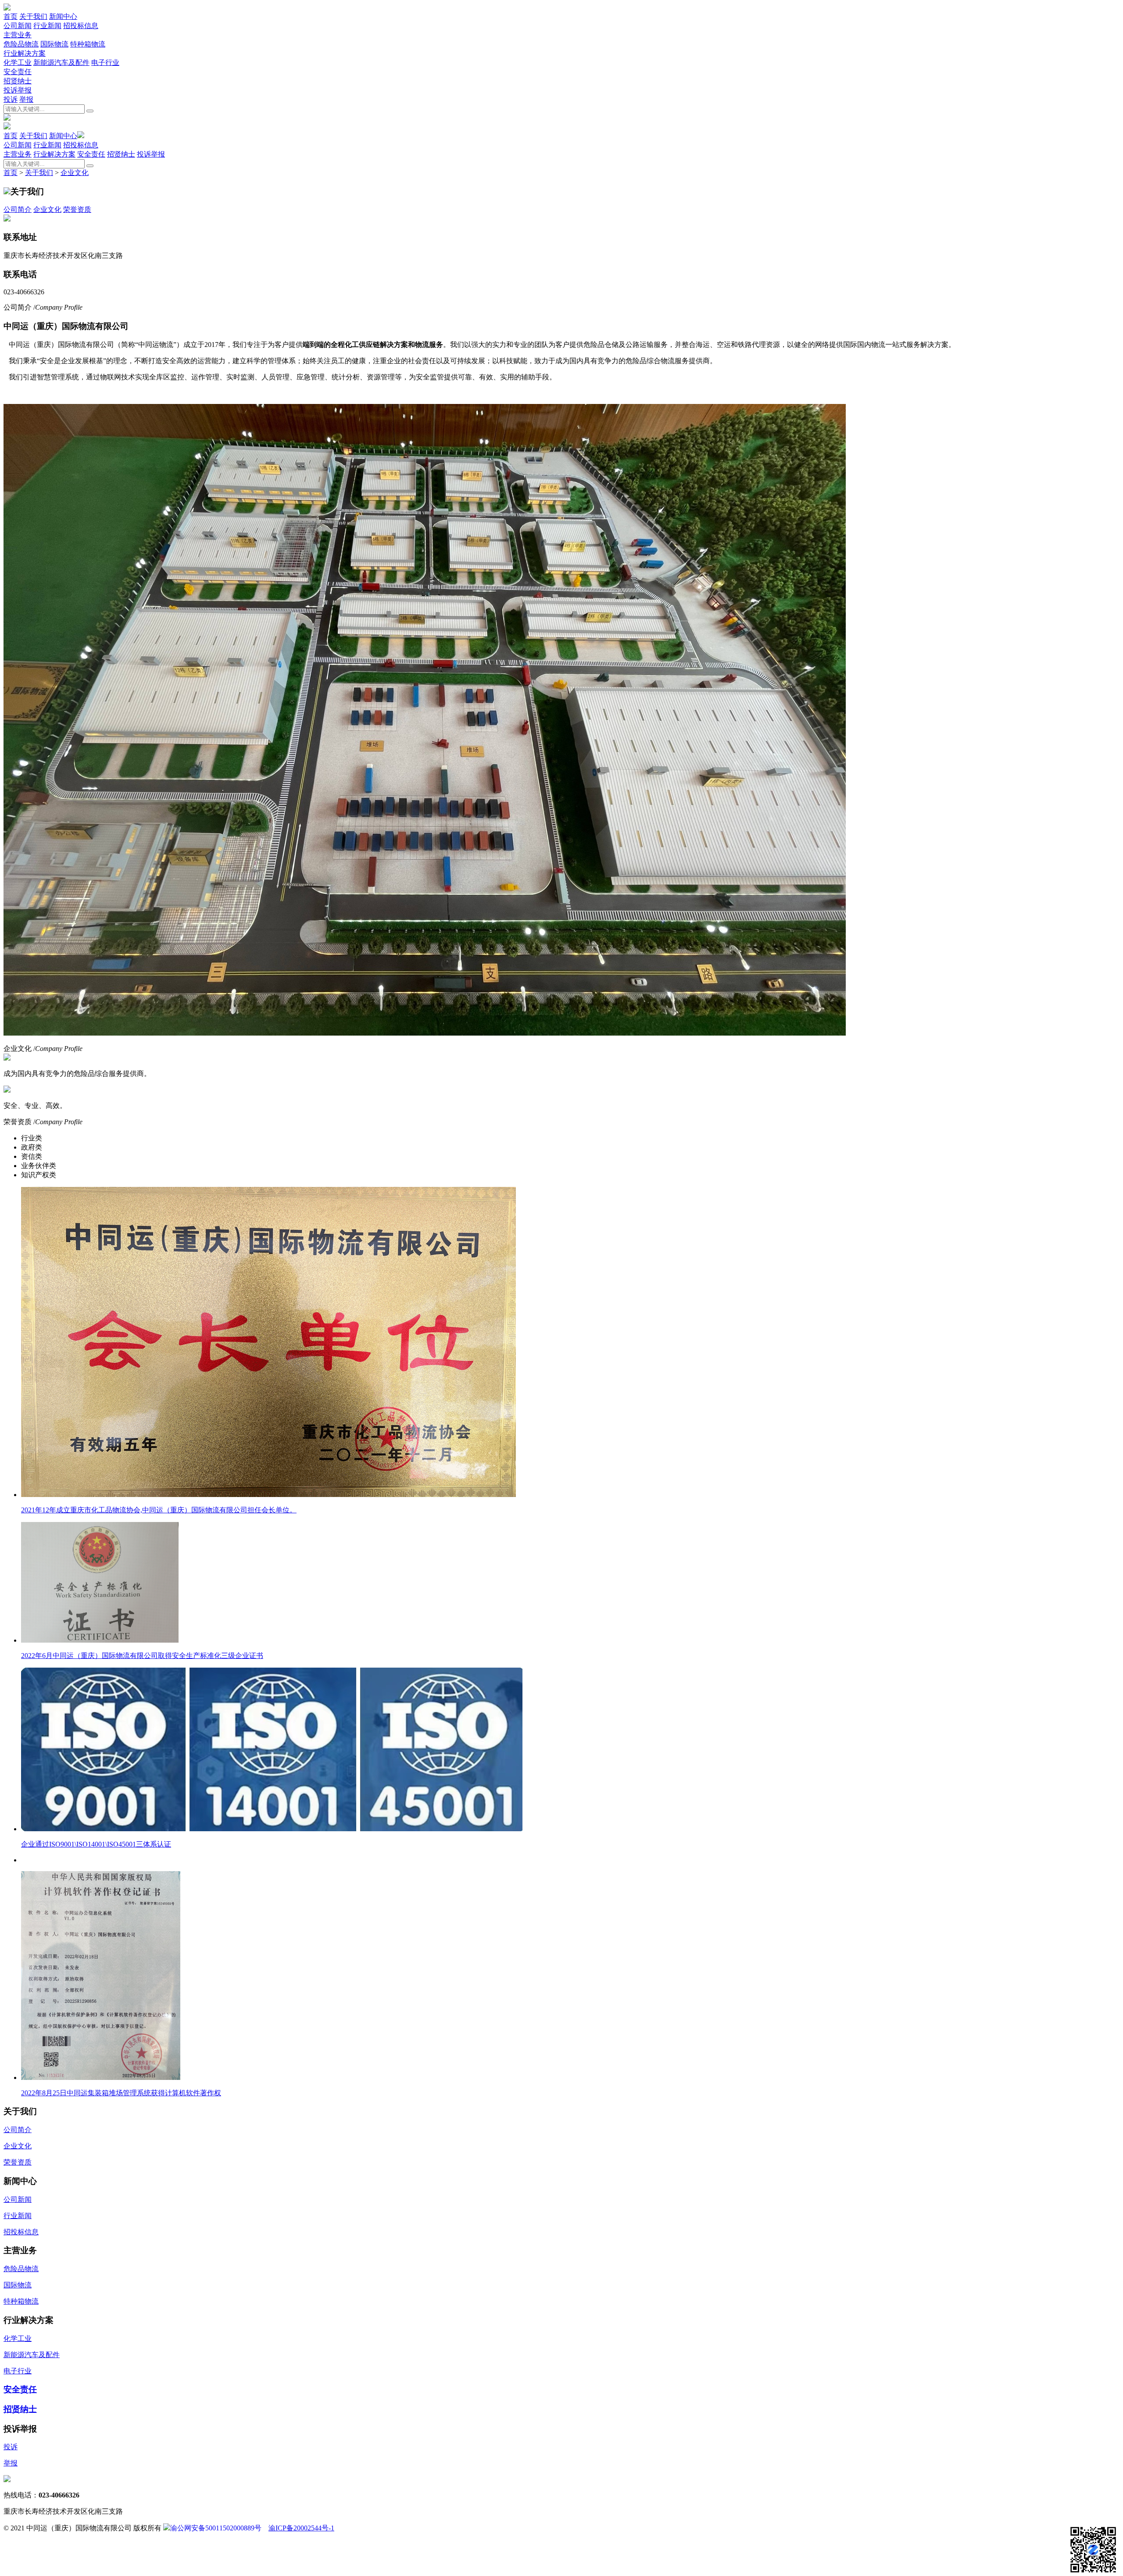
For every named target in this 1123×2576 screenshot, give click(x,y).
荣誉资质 (77, 209)
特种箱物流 (88, 44)
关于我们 (33, 16)
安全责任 (18, 72)
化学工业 (18, 63)
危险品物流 (21, 44)
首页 (11, 16)
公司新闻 (18, 26)
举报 (26, 99)
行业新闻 (47, 26)
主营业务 (18, 35)
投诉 (11, 99)
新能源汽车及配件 (61, 63)
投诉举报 (18, 90)
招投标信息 (81, 26)
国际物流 (54, 44)
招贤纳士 (18, 81)
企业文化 (75, 173)
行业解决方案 (25, 53)
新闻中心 (63, 16)
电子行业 (105, 63)
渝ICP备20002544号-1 (301, 2528)
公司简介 (18, 209)
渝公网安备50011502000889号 (216, 2528)
